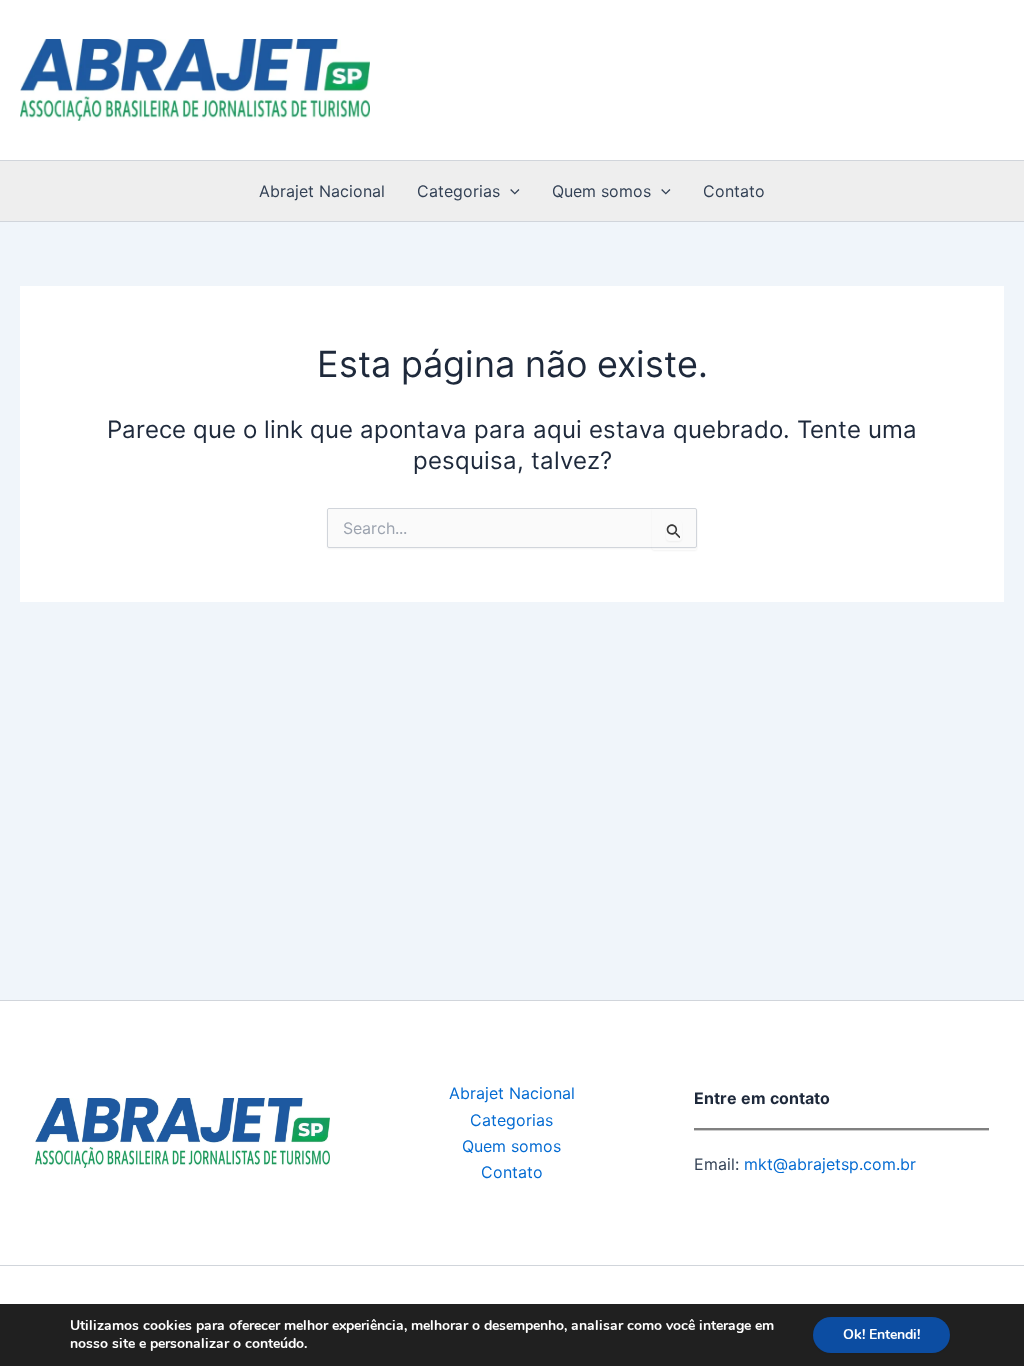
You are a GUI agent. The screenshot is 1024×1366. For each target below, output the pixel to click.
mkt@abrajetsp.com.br (827, 1164)
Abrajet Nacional (322, 191)
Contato (734, 191)
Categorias (458, 191)
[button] (510, 191)
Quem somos (601, 191)
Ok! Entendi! (881, 1334)
